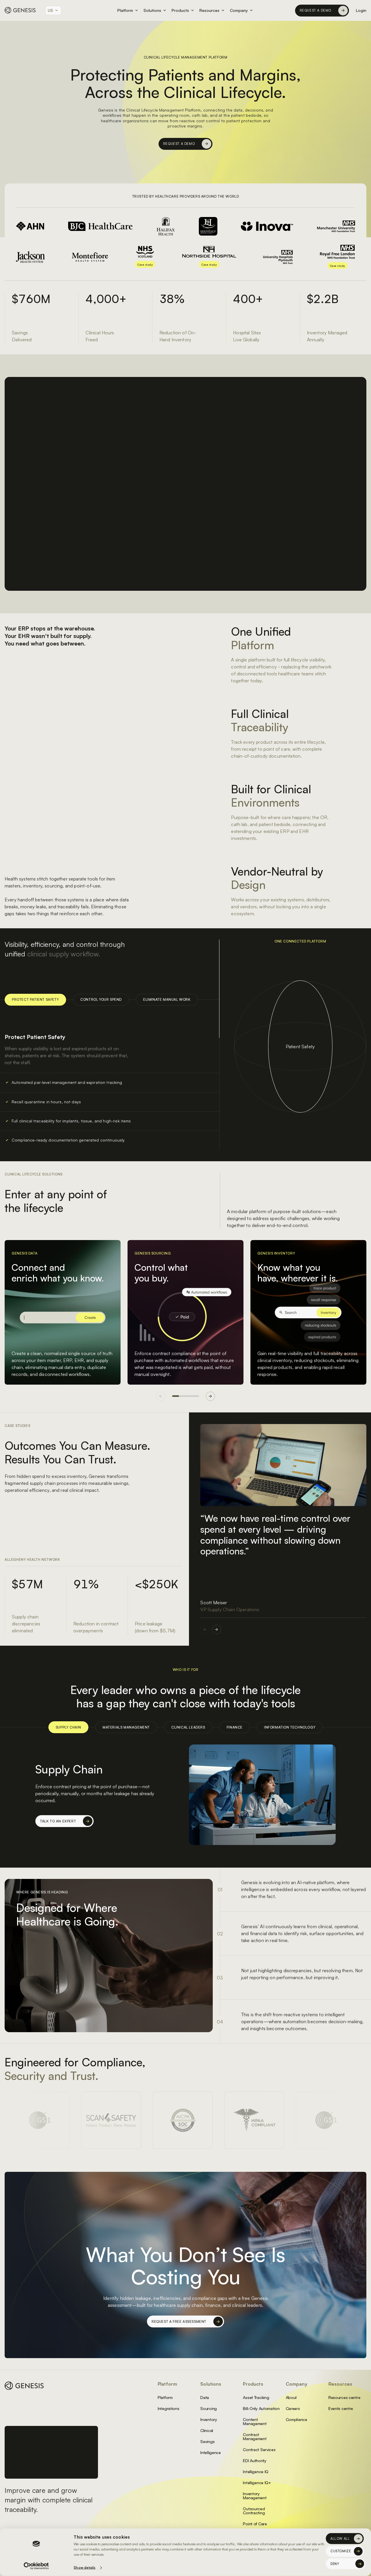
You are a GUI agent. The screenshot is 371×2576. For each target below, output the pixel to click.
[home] (20, 10)
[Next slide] (210, 1396)
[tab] (68, 1727)
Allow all (340, 2539)
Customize (341, 2551)
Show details (84, 2567)
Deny (335, 2564)
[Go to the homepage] (24, 2386)
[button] (53, 10)
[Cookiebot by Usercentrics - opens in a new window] (36, 2566)
